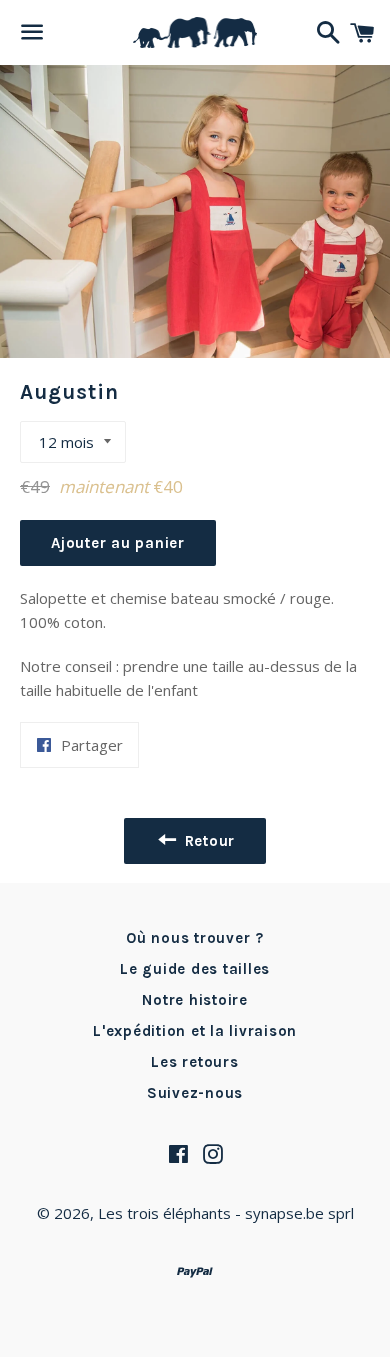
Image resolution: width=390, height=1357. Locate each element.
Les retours (194, 1062)
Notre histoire (195, 1000)
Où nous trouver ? (195, 938)
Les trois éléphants (164, 1213)
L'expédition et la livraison (195, 1031)
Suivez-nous (195, 1093)
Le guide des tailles (195, 969)
